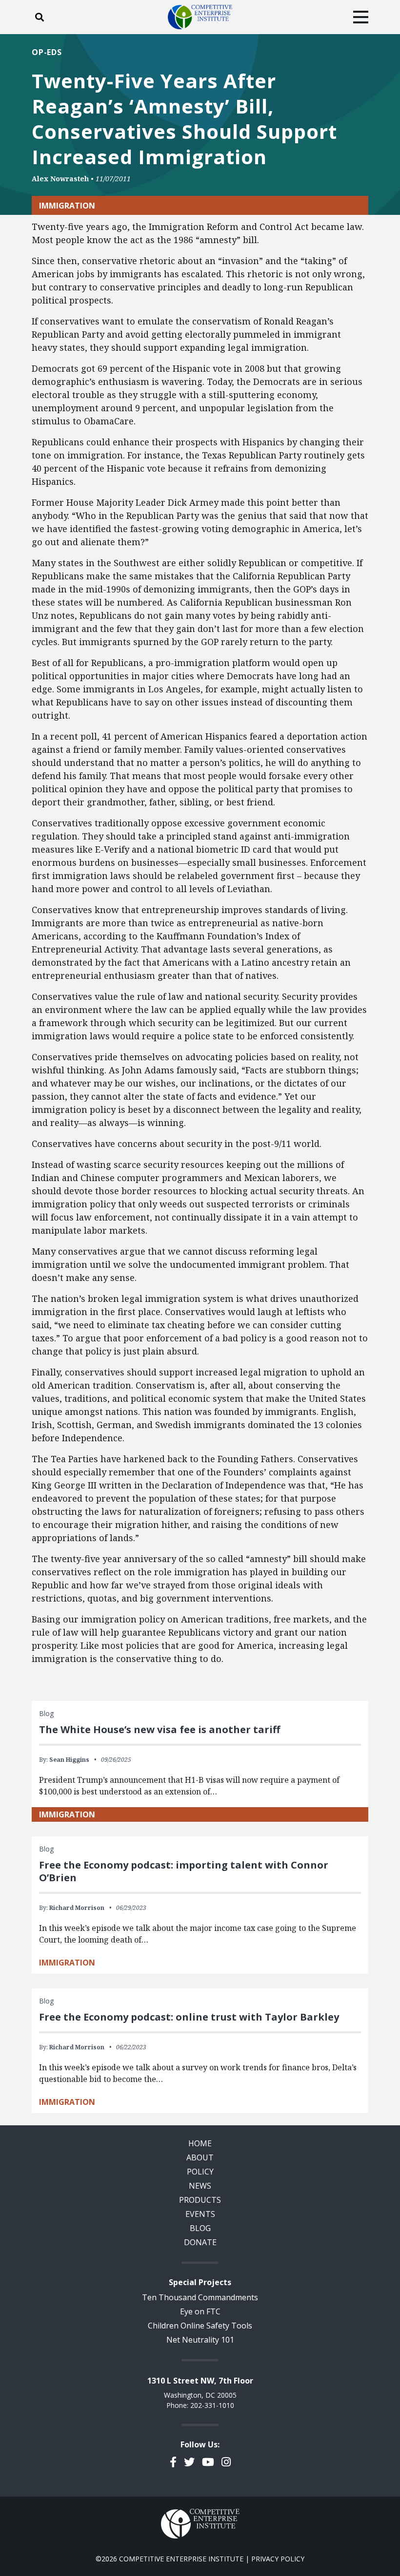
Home (200, 2143)
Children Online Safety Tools (200, 2326)
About (200, 2157)
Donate (200, 2242)
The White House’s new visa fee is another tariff (162, 1729)
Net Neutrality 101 (200, 2340)
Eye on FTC (200, 2311)
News (200, 2186)
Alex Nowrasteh (60, 179)
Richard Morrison (77, 1908)
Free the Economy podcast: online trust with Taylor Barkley (189, 2017)
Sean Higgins (69, 1760)
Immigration (67, 1814)
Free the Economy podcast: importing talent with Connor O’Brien (184, 1871)
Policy (200, 2172)
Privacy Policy (278, 2559)
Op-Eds (47, 52)
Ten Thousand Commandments (200, 2297)
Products (200, 2200)
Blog (200, 2228)
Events (200, 2214)
